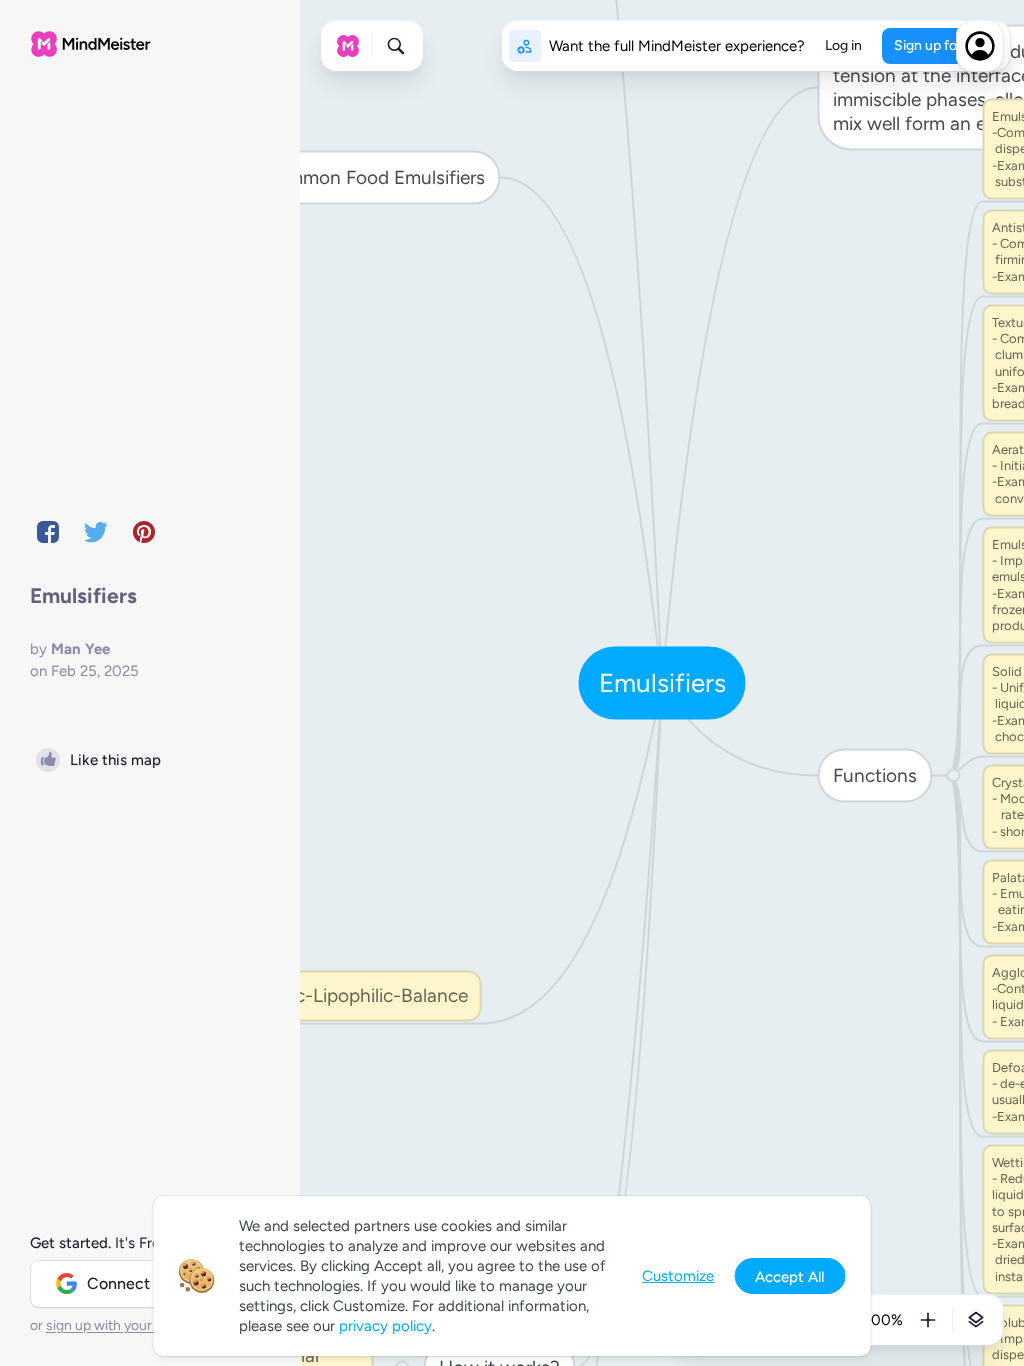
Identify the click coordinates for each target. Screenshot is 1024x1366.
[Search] (396, 46)
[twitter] (96, 532)
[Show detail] (976, 1320)
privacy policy (385, 1326)
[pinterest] (144, 532)
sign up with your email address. (145, 1325)
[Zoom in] (928, 1320)
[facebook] (48, 532)
